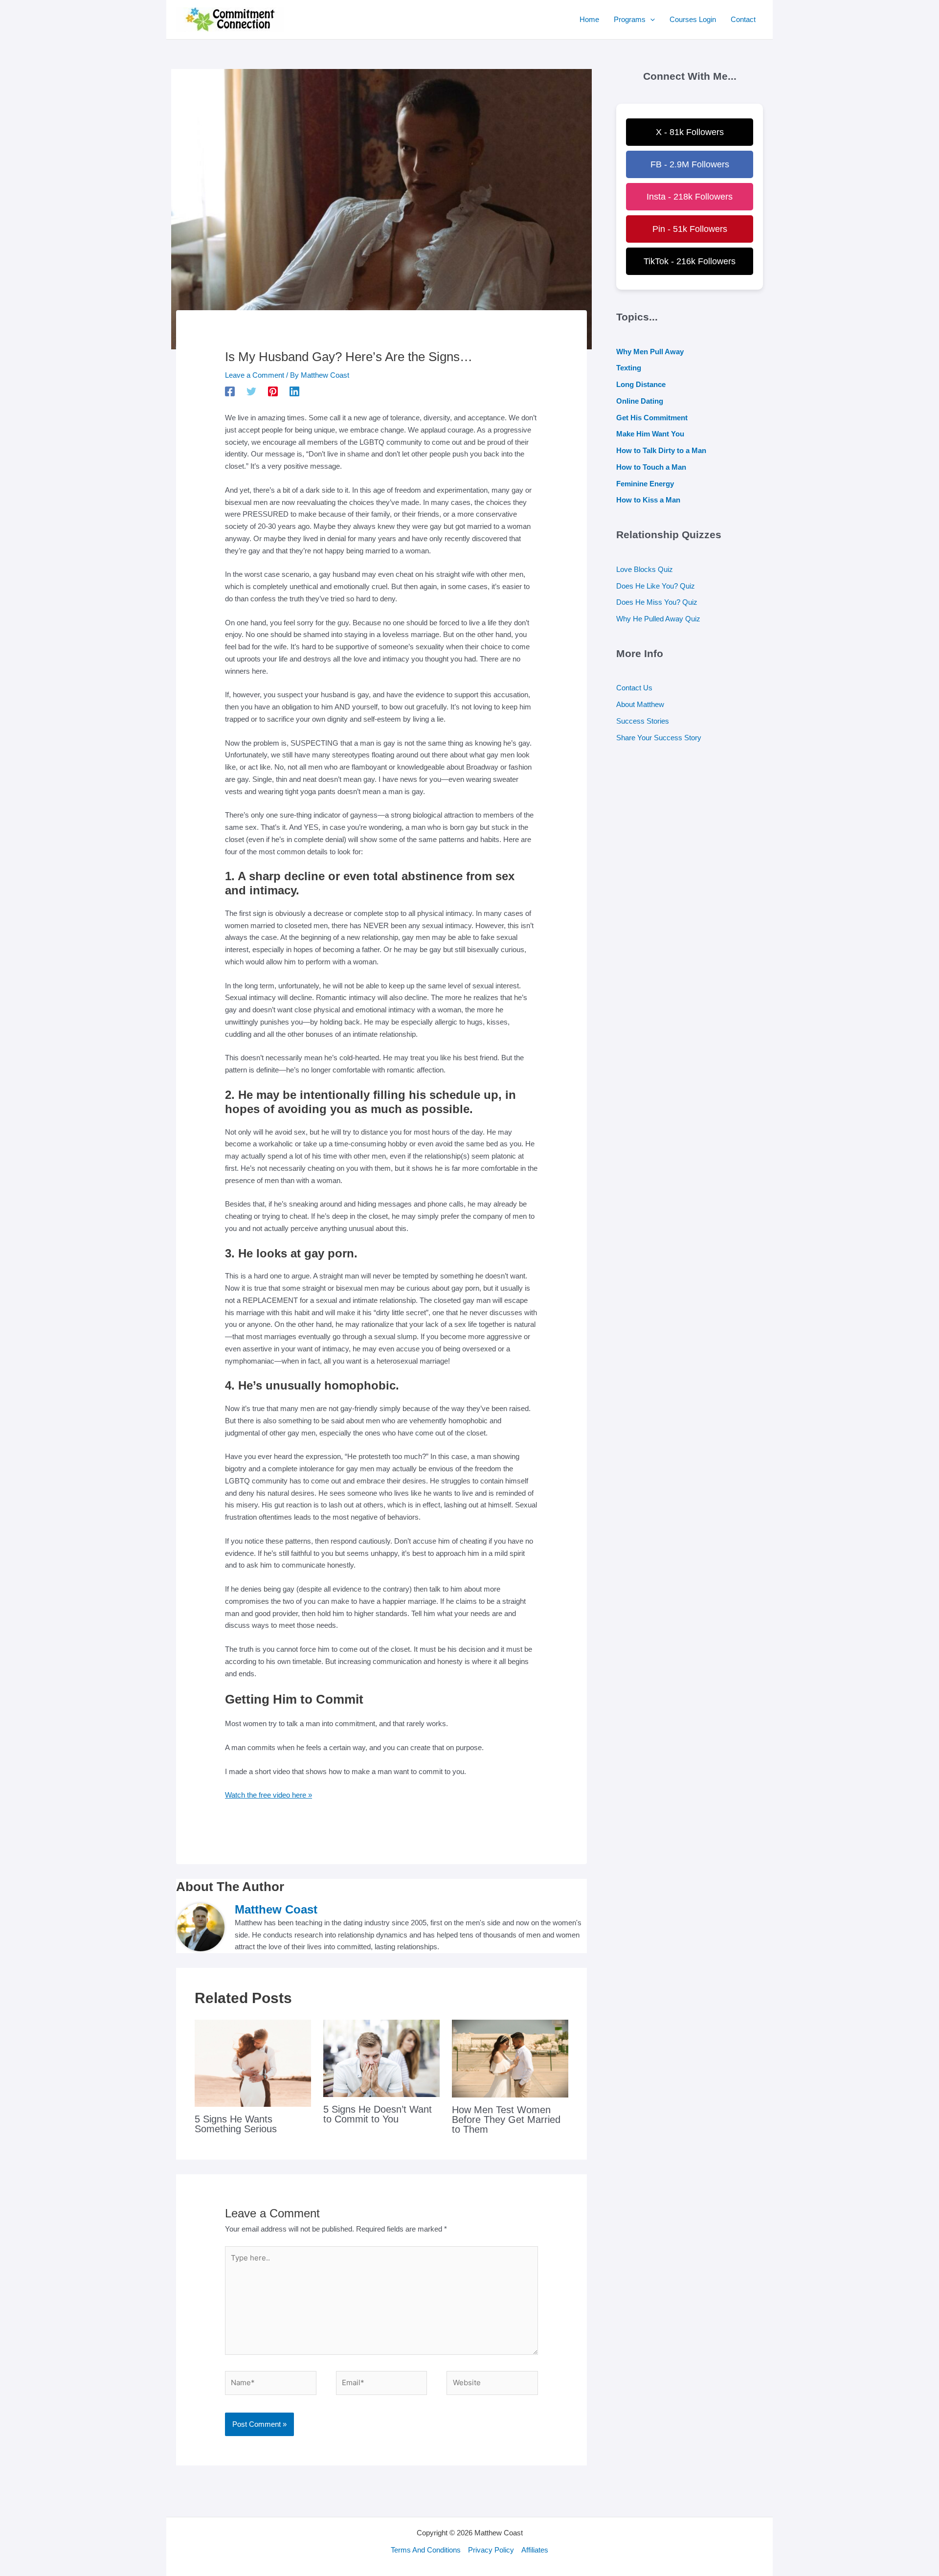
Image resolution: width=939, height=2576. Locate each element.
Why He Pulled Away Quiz (658, 619)
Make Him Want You (650, 434)
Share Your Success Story (659, 738)
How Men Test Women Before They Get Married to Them (506, 2120)
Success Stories (643, 721)
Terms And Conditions (426, 2550)
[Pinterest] (273, 391)
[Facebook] (230, 391)
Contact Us (634, 688)
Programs (630, 19)
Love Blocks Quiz (645, 569)
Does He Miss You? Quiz (657, 602)
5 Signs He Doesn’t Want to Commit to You (378, 2114)
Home (589, 19)
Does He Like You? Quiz (656, 586)
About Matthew (640, 704)
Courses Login (693, 19)
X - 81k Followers (690, 132)
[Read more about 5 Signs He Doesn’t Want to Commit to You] (381, 2058)
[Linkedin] (294, 391)
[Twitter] (251, 391)
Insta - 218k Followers (690, 197)
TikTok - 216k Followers (690, 261)
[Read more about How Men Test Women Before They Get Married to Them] (510, 2058)
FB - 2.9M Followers (690, 164)
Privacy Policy (491, 2550)
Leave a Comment (255, 375)
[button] (650, 20)
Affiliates (535, 2550)
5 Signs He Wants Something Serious (236, 2124)
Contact (743, 19)
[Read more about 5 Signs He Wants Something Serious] (253, 2063)
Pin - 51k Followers (690, 229)
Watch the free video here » (268, 1795)
